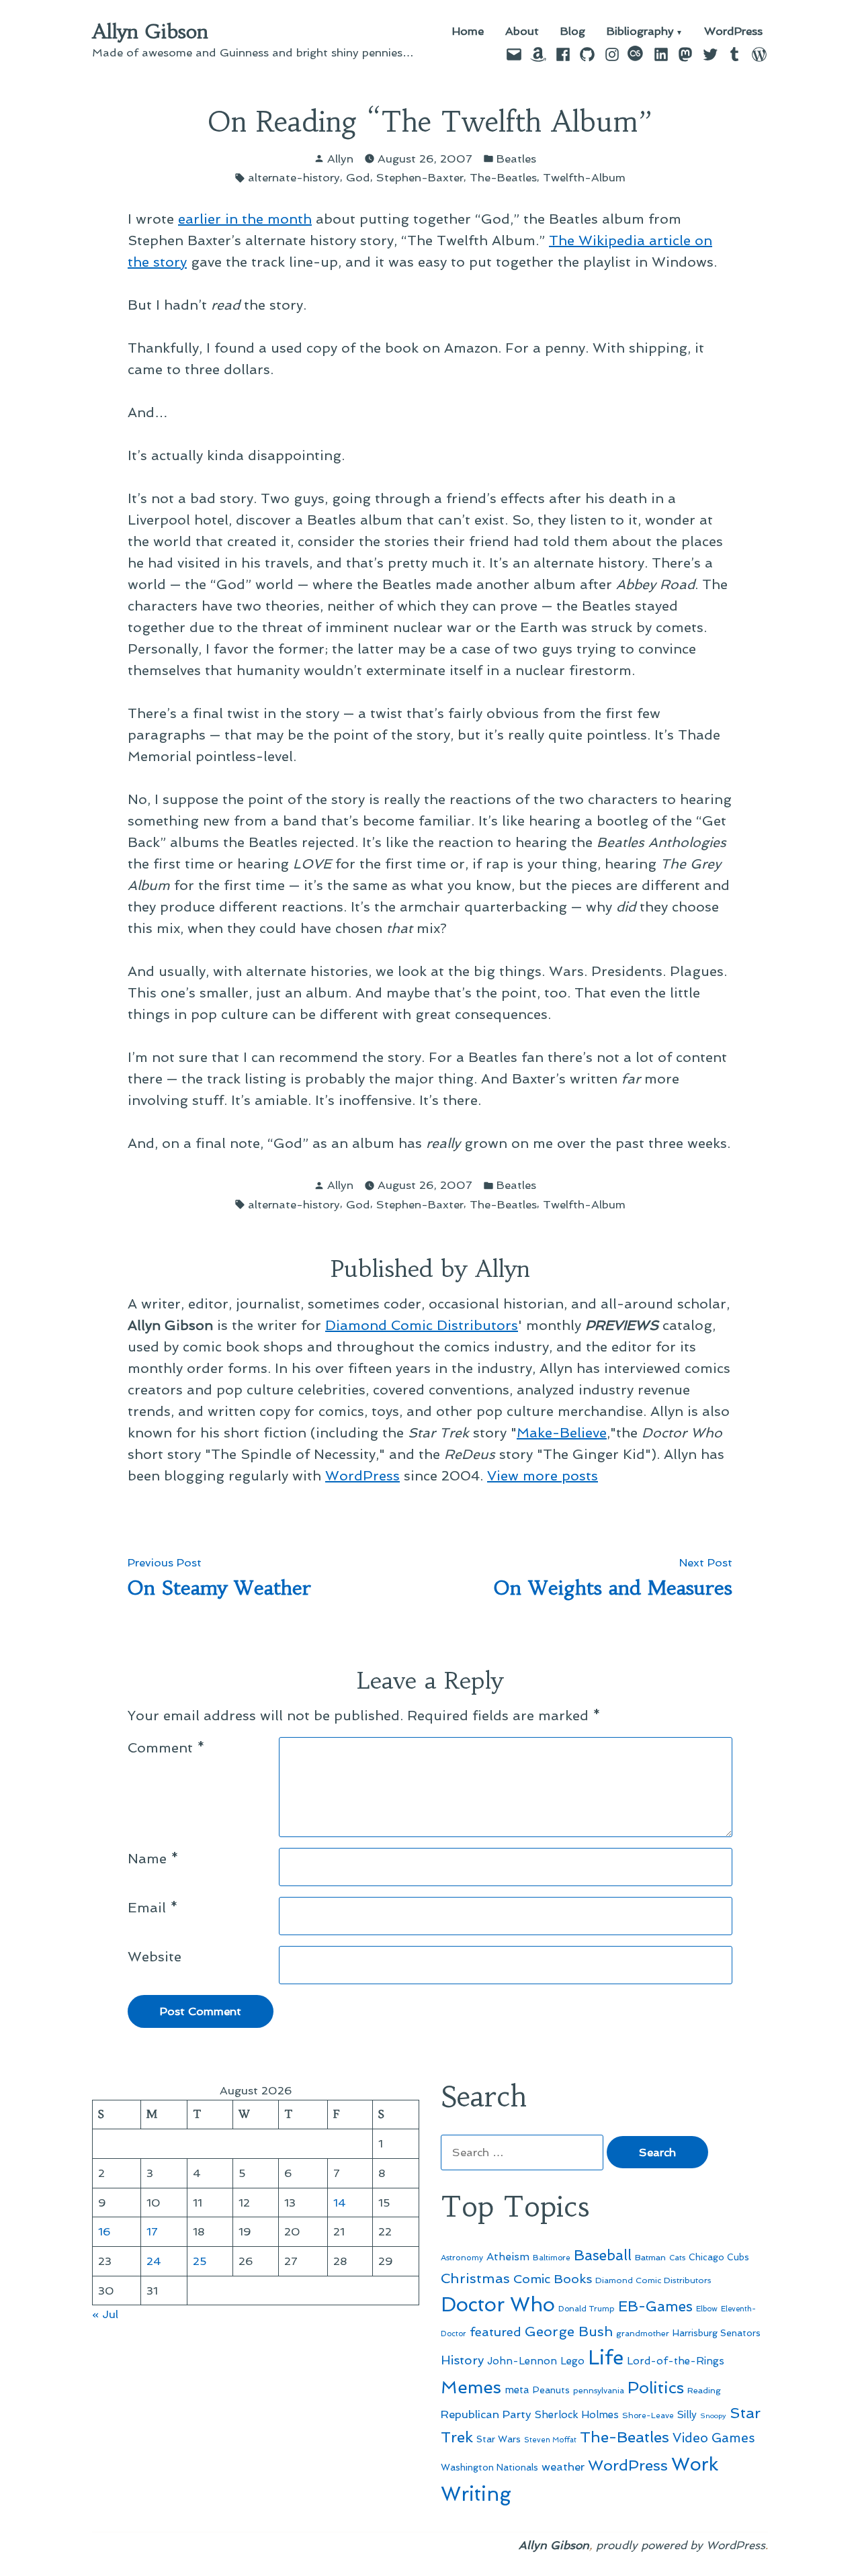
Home (468, 32)
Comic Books (553, 2279)
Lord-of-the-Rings (676, 2361)
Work (695, 2464)
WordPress (733, 32)
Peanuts (551, 2390)
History (462, 2360)
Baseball (603, 2255)
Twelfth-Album (584, 177)
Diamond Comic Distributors (422, 1325)
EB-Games (655, 2306)
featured (496, 2332)
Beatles (516, 159)
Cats (677, 2258)
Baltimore (552, 2258)
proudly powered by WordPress (681, 2545)
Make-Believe (562, 1433)
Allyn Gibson (150, 32)
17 (152, 2231)
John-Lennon (522, 2361)
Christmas (475, 2278)
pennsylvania (599, 2391)
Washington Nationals (489, 2467)
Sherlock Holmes (577, 2415)
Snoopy (713, 2416)
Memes (471, 2387)
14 (340, 2203)
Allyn (340, 159)
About (522, 32)
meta (517, 2390)
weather (563, 2467)
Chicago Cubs (719, 2257)
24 (154, 2261)
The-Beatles (503, 177)
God (358, 177)
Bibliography (640, 32)
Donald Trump (587, 2309)
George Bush (569, 2331)
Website (155, 1957)
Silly (687, 2415)
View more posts (543, 1476)
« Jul (105, 2314)
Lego (572, 2361)
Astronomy (462, 2258)
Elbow (707, 2309)
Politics (656, 2388)
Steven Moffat (550, 2440)
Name (153, 1859)
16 (104, 2231)
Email (153, 1908)
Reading (704, 2390)
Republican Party (486, 2414)
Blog (573, 32)
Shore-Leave (648, 2415)
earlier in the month (245, 219)
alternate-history (294, 177)
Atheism (508, 2257)
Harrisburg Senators (717, 2333)
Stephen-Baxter (420, 177)
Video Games (714, 2438)
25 (200, 2261)
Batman (650, 2257)
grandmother (643, 2334)
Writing (476, 2494)
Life (606, 2358)
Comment (166, 1748)
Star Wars (499, 2439)
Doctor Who (498, 2305)
